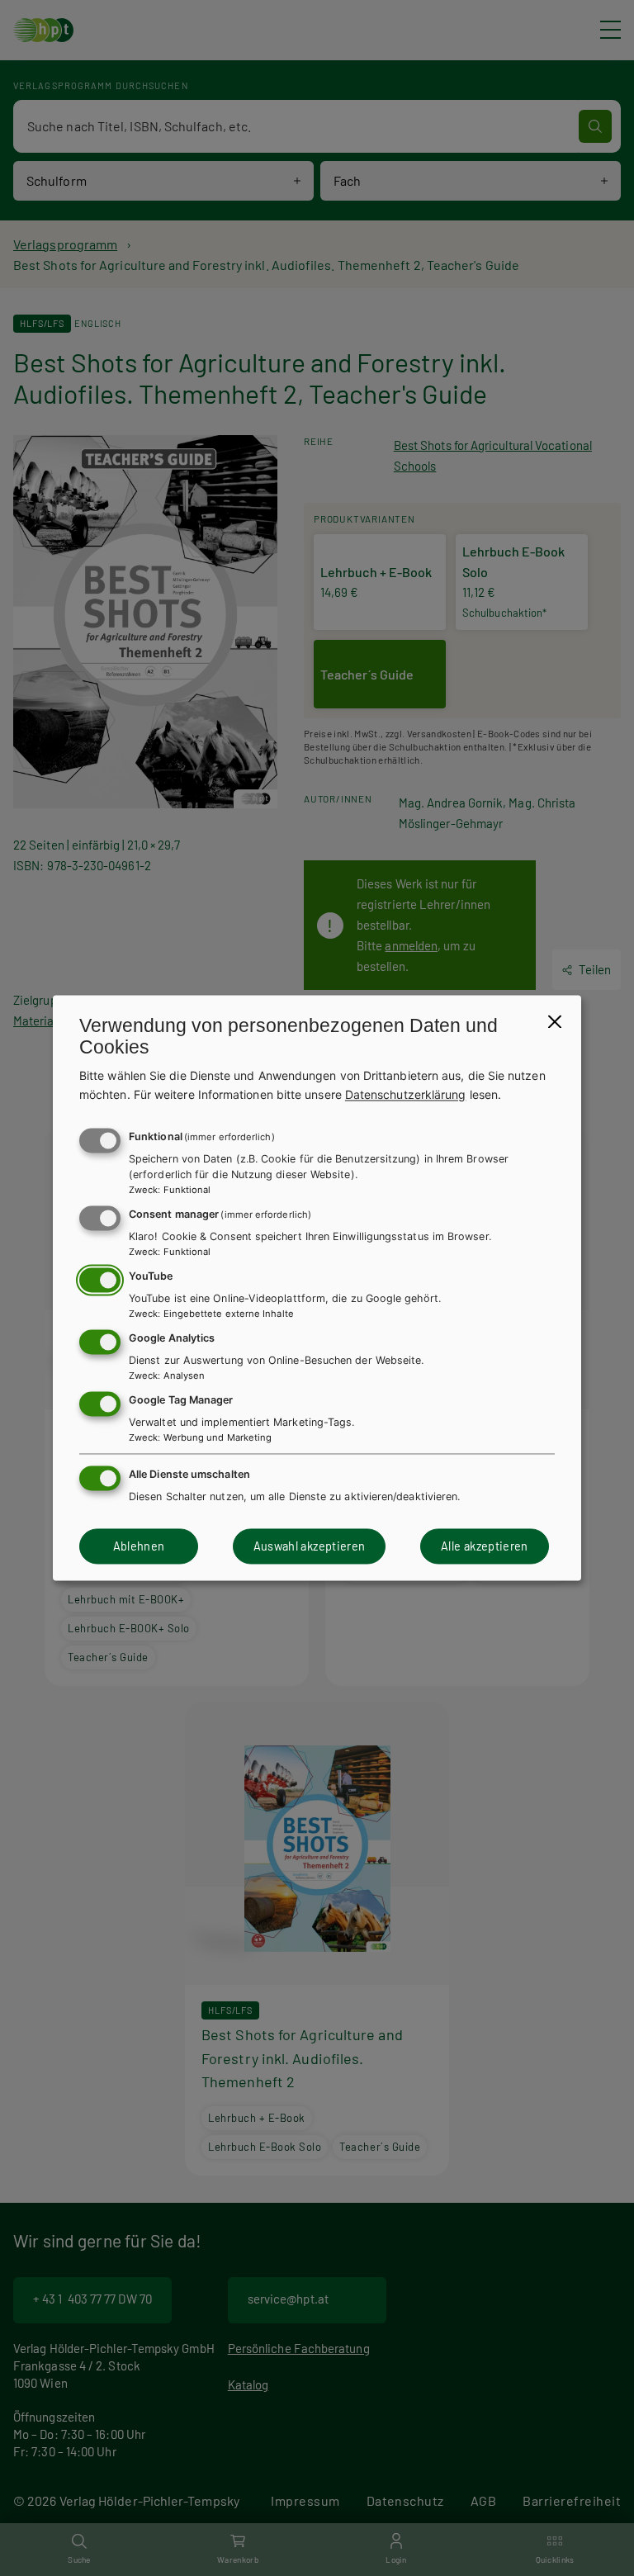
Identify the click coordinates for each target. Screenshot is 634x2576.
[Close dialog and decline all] (555, 1021)
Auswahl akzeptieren (310, 1546)
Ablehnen (139, 1546)
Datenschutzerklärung (406, 1094)
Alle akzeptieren (485, 1546)
